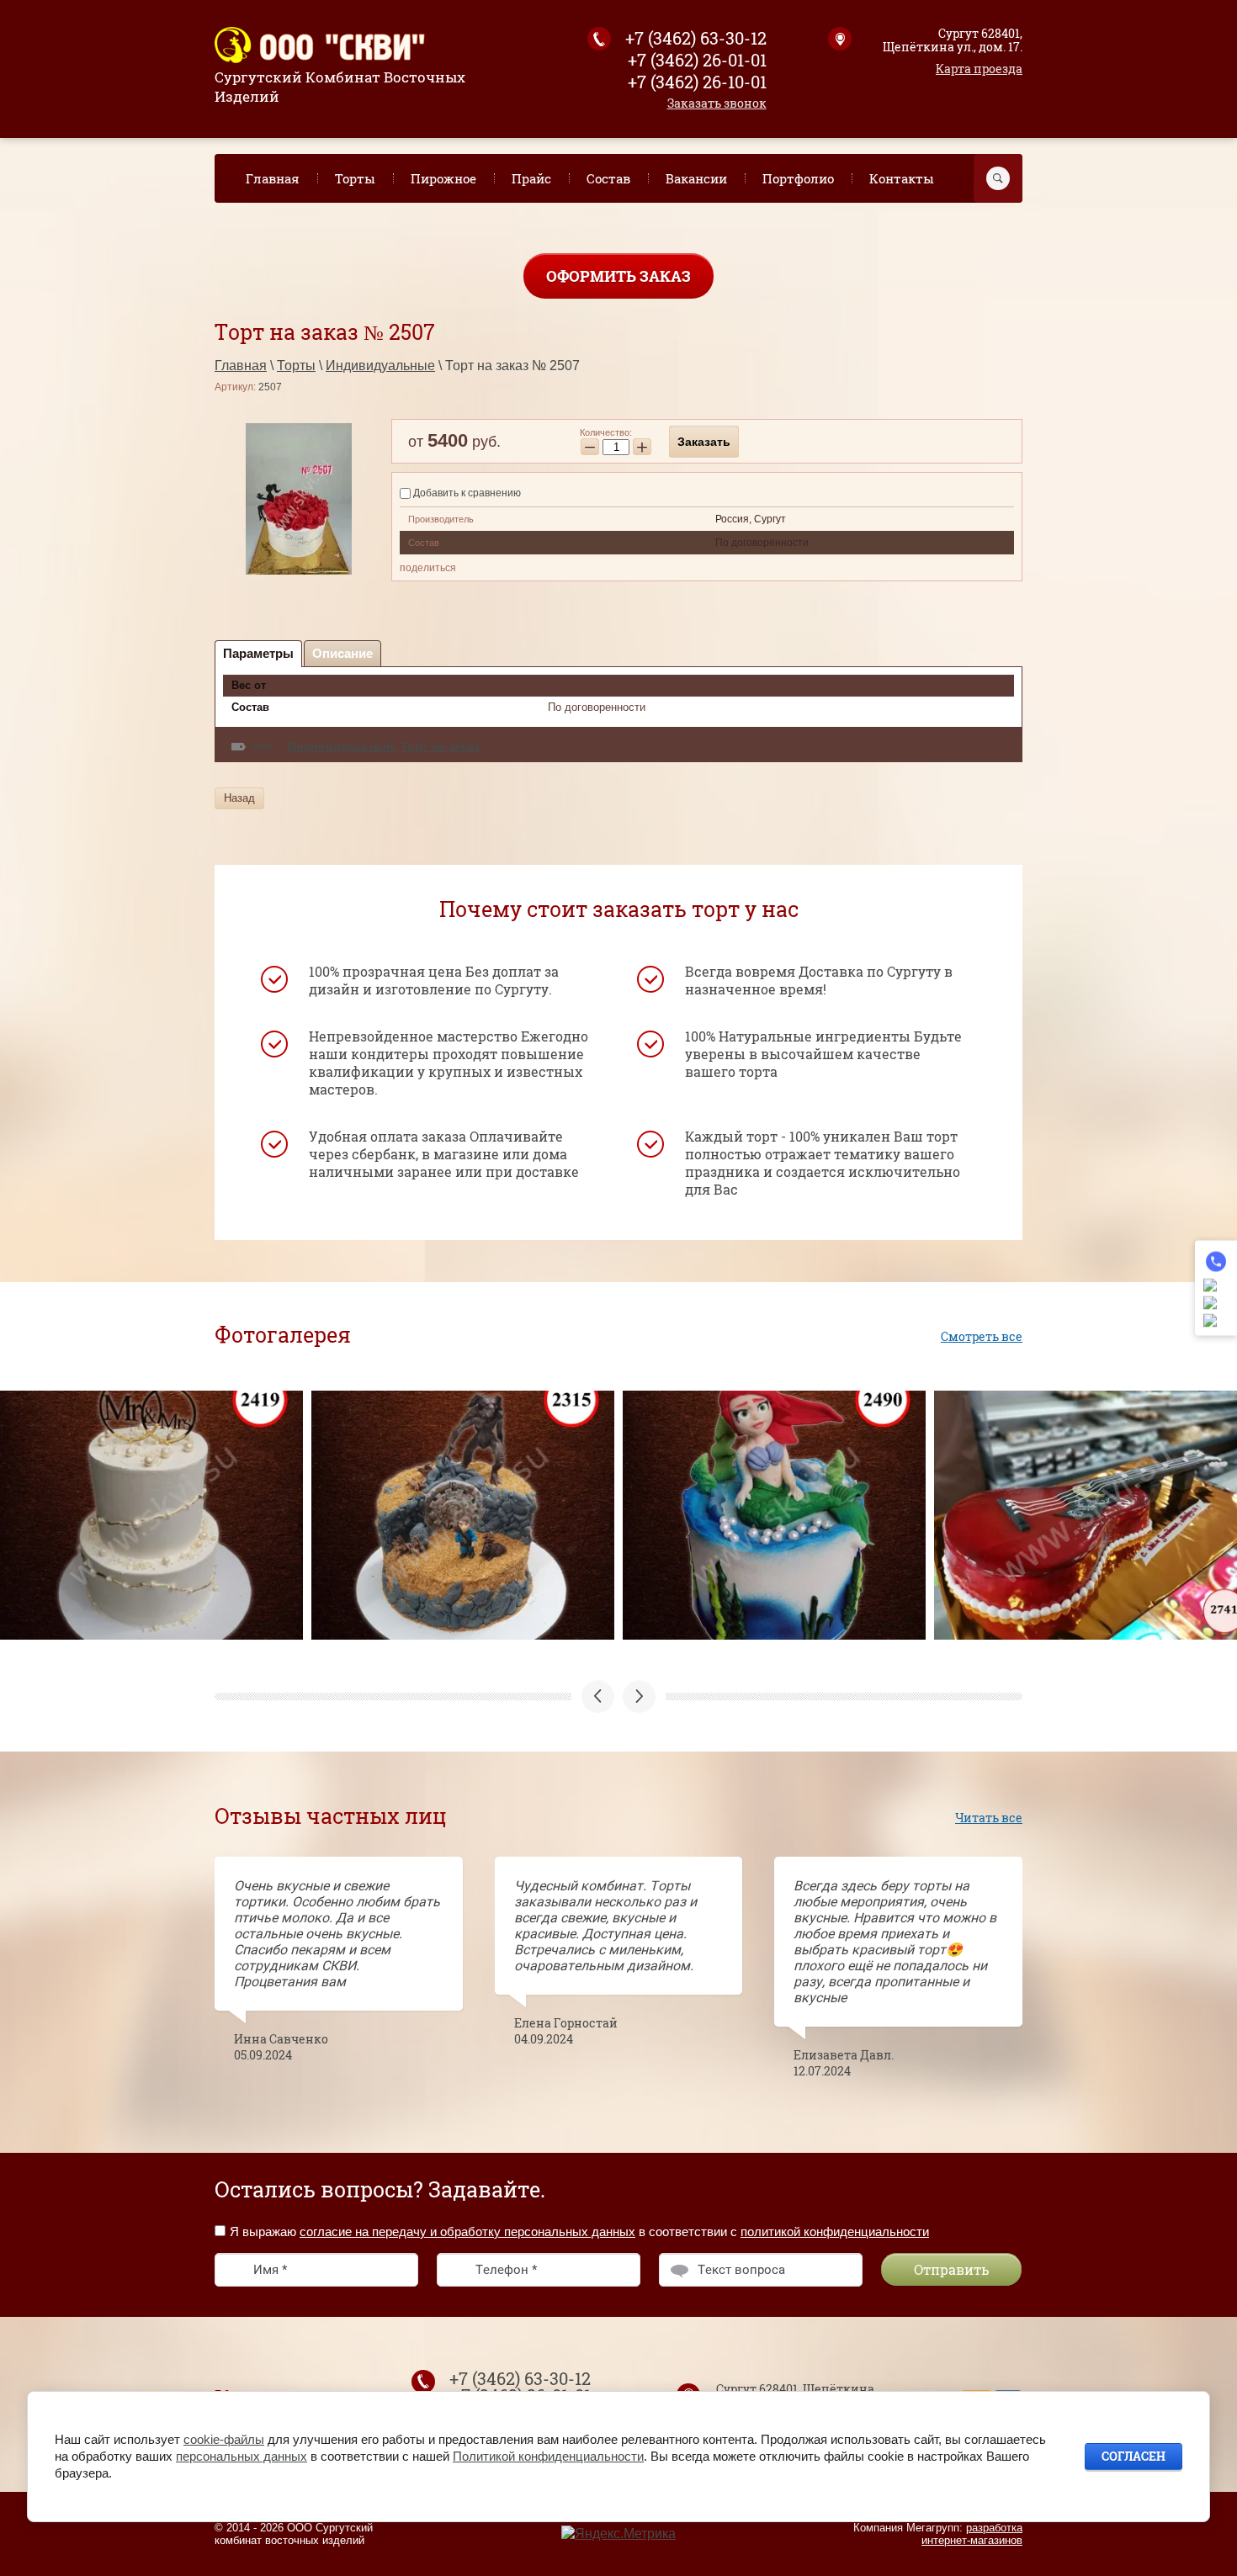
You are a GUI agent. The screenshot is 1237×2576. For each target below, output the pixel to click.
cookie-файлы (224, 2439)
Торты (355, 178)
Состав (608, 178)
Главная (273, 178)
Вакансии (696, 178)
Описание (342, 653)
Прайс (531, 178)
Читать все (989, 1818)
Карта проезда (979, 69)
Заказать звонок (717, 103)
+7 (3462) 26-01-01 (697, 60)
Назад (239, 798)
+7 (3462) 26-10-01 (697, 82)
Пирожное (443, 178)
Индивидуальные (380, 366)
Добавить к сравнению (466, 493)
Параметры (258, 653)
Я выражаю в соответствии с (579, 2231)
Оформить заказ (618, 276)
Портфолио (798, 178)
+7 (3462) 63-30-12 (696, 38)
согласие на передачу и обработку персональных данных (467, 2231)
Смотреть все (982, 1336)
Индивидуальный (341, 746)
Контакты (902, 178)
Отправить (951, 2269)
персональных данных (242, 2456)
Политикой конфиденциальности (548, 2456)
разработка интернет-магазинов (972, 2534)
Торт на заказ (440, 746)
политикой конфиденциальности (835, 2231)
